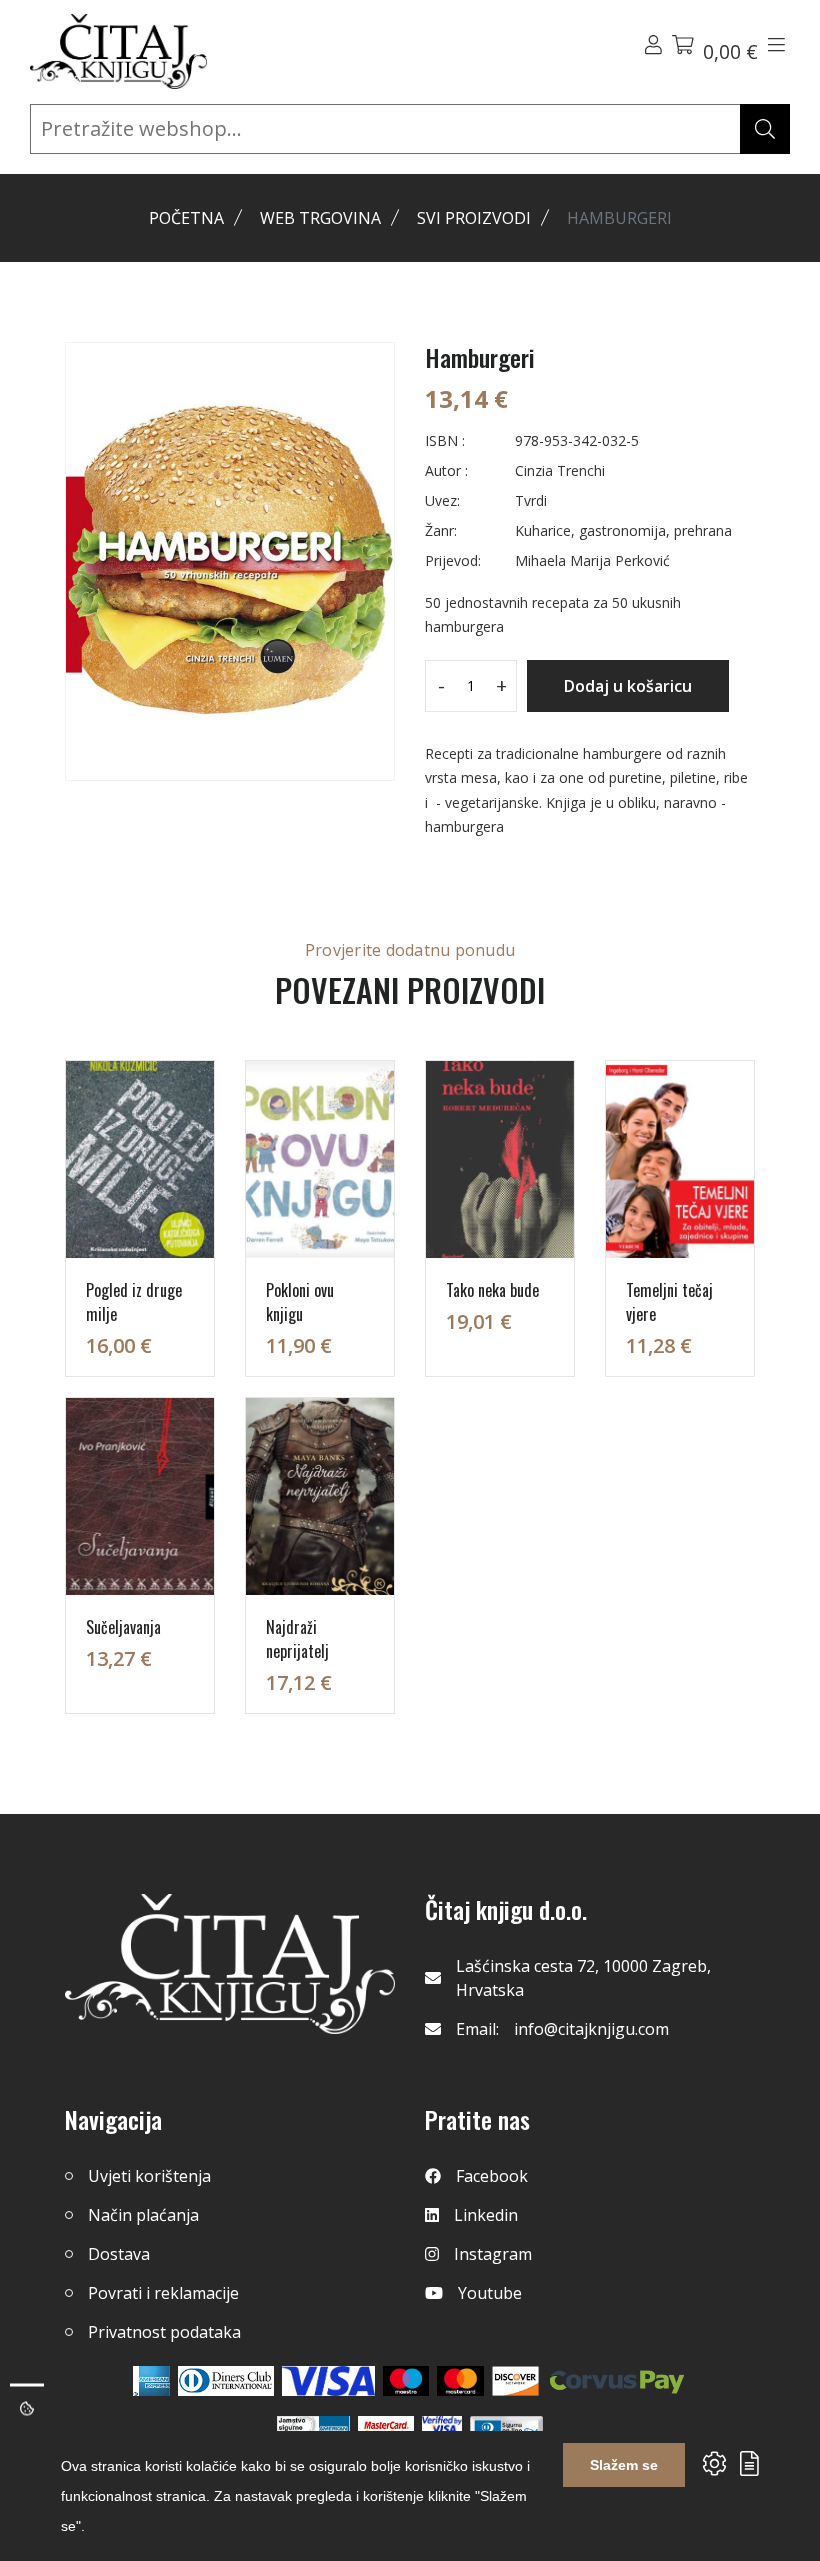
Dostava (119, 2254)
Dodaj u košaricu (628, 686)
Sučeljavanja (123, 1627)
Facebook (492, 2176)
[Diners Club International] (226, 2381)
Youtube (490, 2293)
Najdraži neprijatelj (297, 1639)
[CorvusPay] (617, 2381)
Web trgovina (320, 218)
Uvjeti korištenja (149, 2176)
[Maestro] (460, 2381)
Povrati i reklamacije (163, 2293)
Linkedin (486, 2215)
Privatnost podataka (164, 2332)
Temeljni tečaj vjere (669, 1302)
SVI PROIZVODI (474, 218)
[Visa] (328, 2381)
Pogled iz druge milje (134, 1302)
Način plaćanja (143, 2215)
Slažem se (624, 2465)
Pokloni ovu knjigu (300, 1302)
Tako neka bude (492, 1290)
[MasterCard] (406, 2381)
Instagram (493, 2254)
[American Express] (151, 2381)
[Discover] (515, 2381)
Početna (186, 218)
